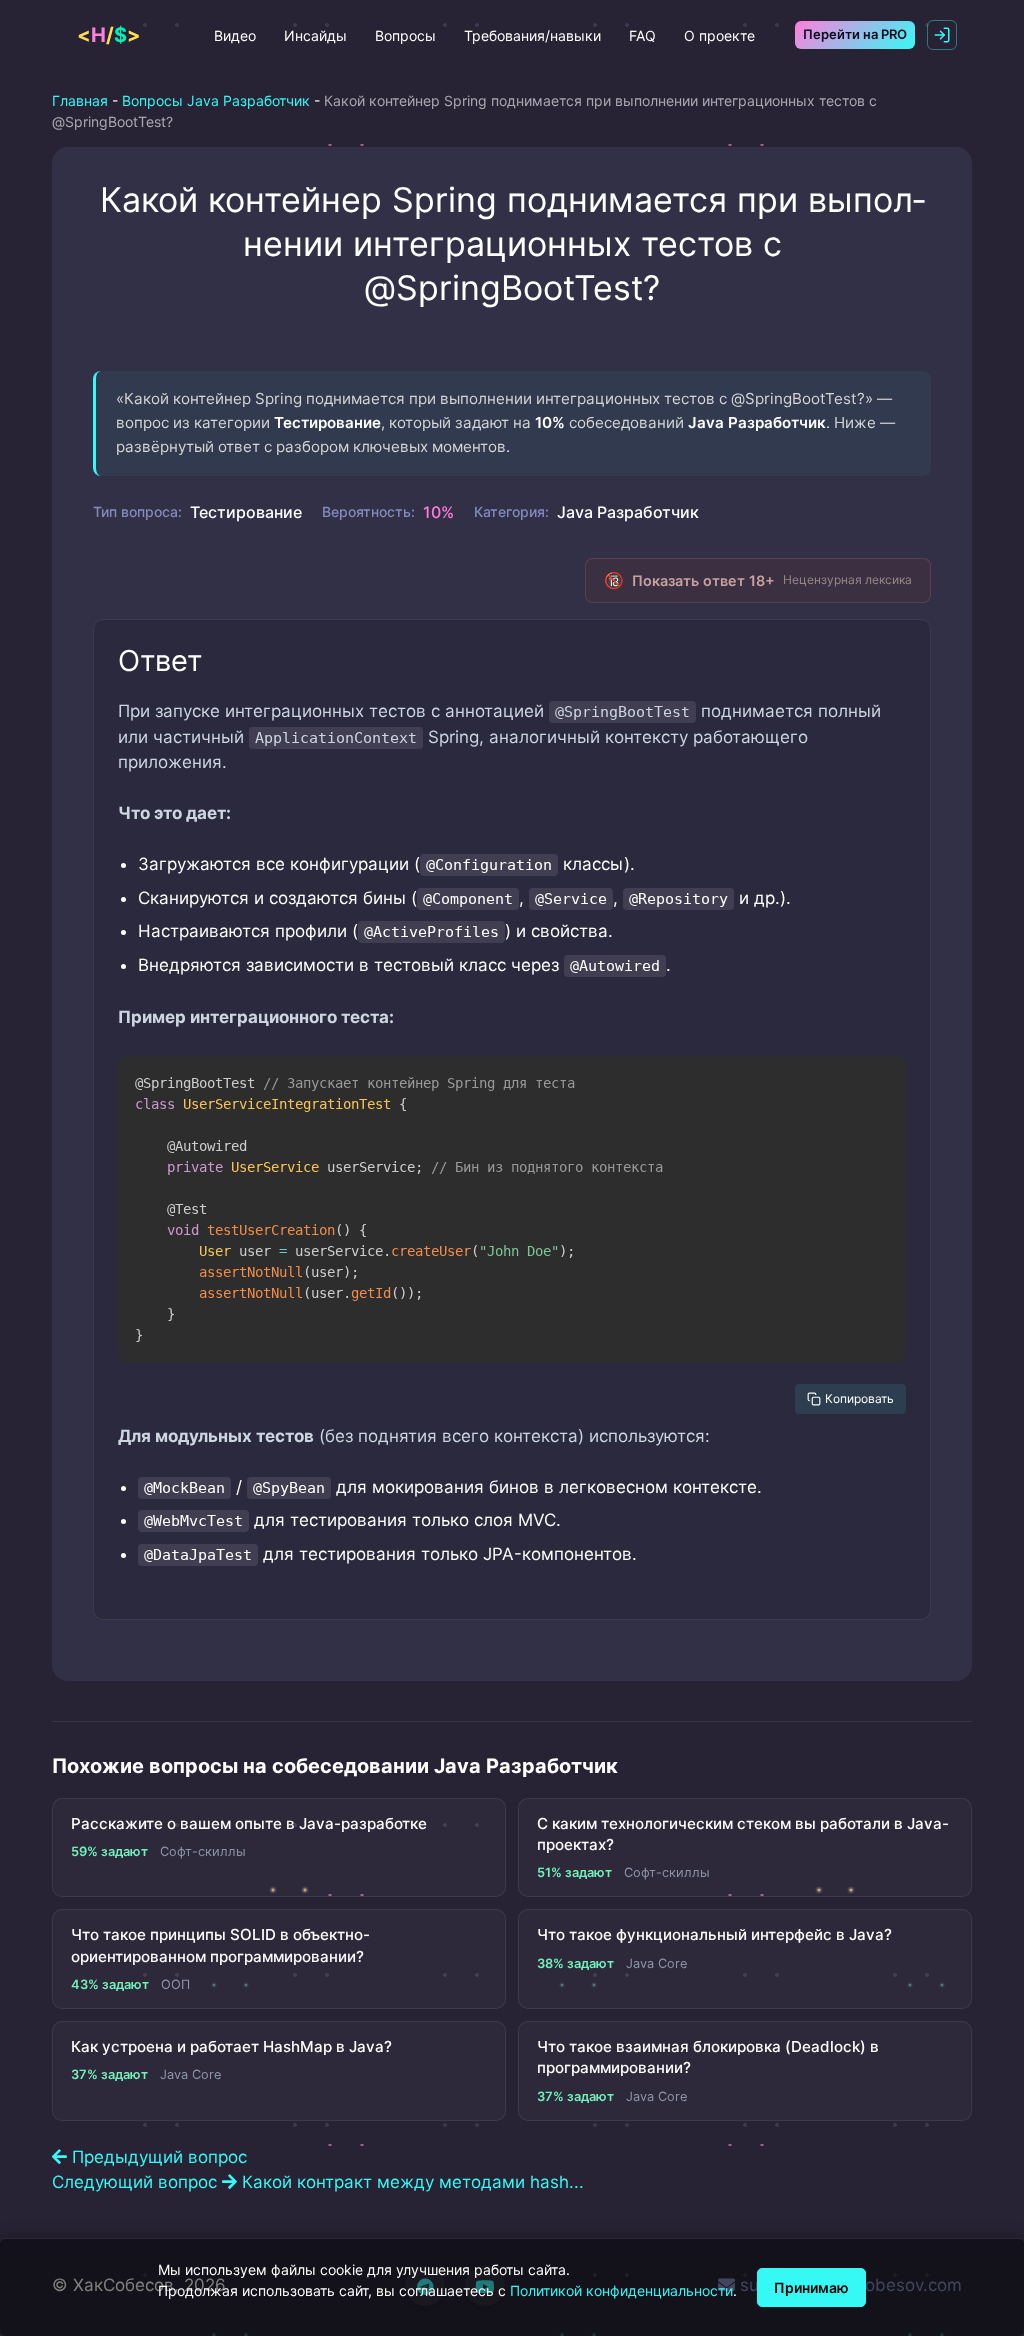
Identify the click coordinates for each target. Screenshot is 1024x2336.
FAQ (642, 35)
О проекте (719, 35)
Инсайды (315, 35)
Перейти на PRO (855, 34)
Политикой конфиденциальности (621, 2290)
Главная (80, 100)
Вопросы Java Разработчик (216, 100)
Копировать (859, 1398)
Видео (235, 35)
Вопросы (405, 35)
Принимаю (811, 2287)
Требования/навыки (532, 35)
